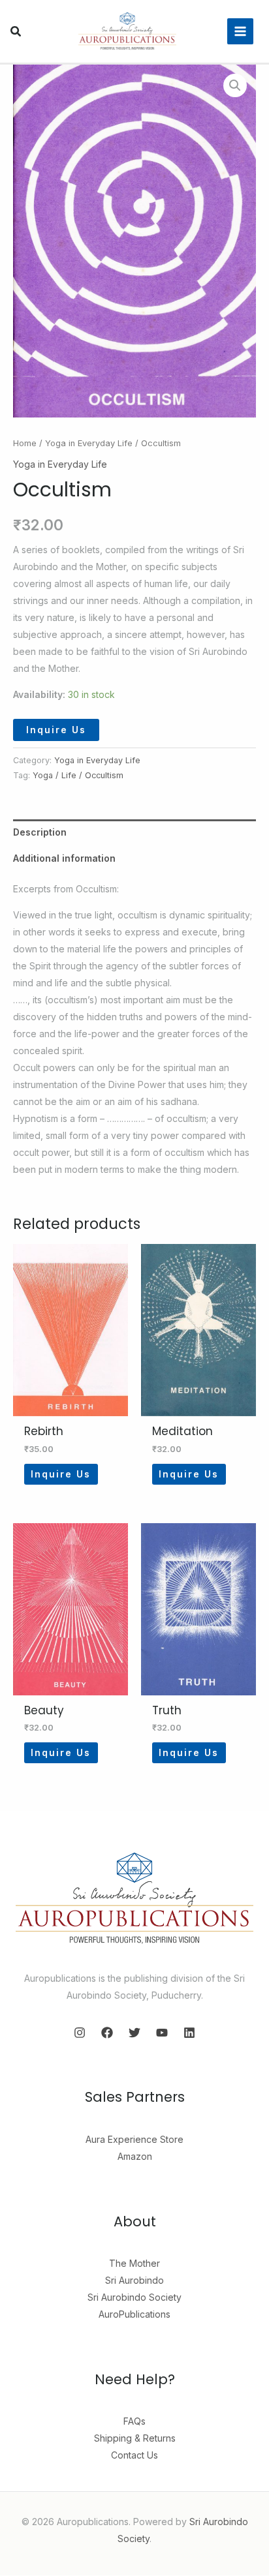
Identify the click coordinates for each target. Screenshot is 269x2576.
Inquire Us (56, 730)
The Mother (134, 2263)
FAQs (134, 2421)
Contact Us (134, 2455)
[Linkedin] (189, 2033)
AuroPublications (134, 2314)
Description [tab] (40, 832)
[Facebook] (107, 2033)
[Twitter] (134, 2033)
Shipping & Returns (135, 2438)
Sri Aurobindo (134, 2280)
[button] (16, 33)
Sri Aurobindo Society (134, 2297)
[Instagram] (80, 2033)
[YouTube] (162, 2033)
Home (25, 443)
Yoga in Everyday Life (89, 443)
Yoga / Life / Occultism (78, 775)
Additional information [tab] (64, 858)
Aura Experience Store (134, 2139)
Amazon (135, 2156)
